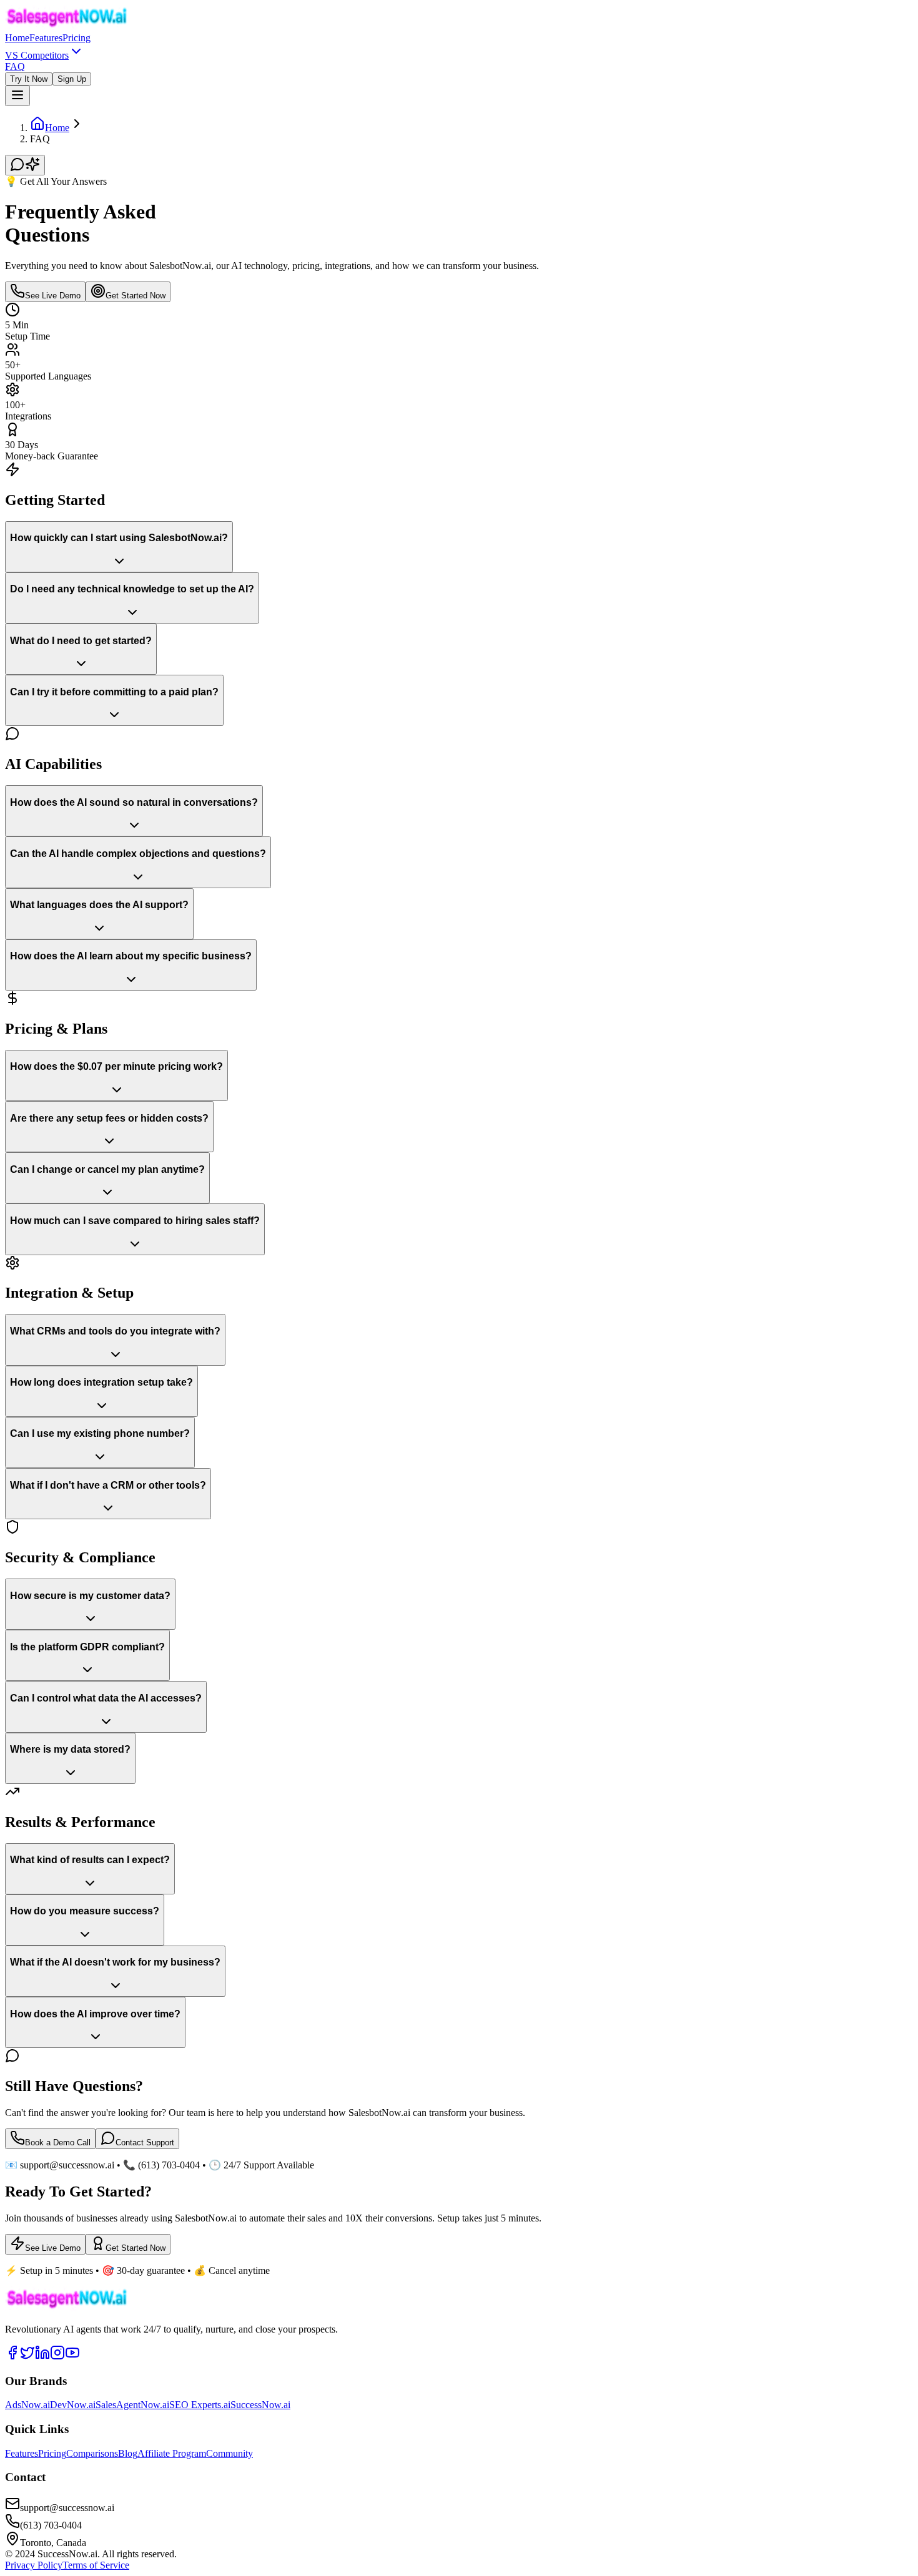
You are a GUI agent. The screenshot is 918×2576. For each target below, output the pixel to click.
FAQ (15, 66)
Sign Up (72, 79)
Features (46, 38)
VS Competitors (37, 55)
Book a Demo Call (58, 2143)
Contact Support (145, 2143)
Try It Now (29, 79)
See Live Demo (53, 296)
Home (17, 38)
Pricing (76, 38)
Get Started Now (136, 296)
